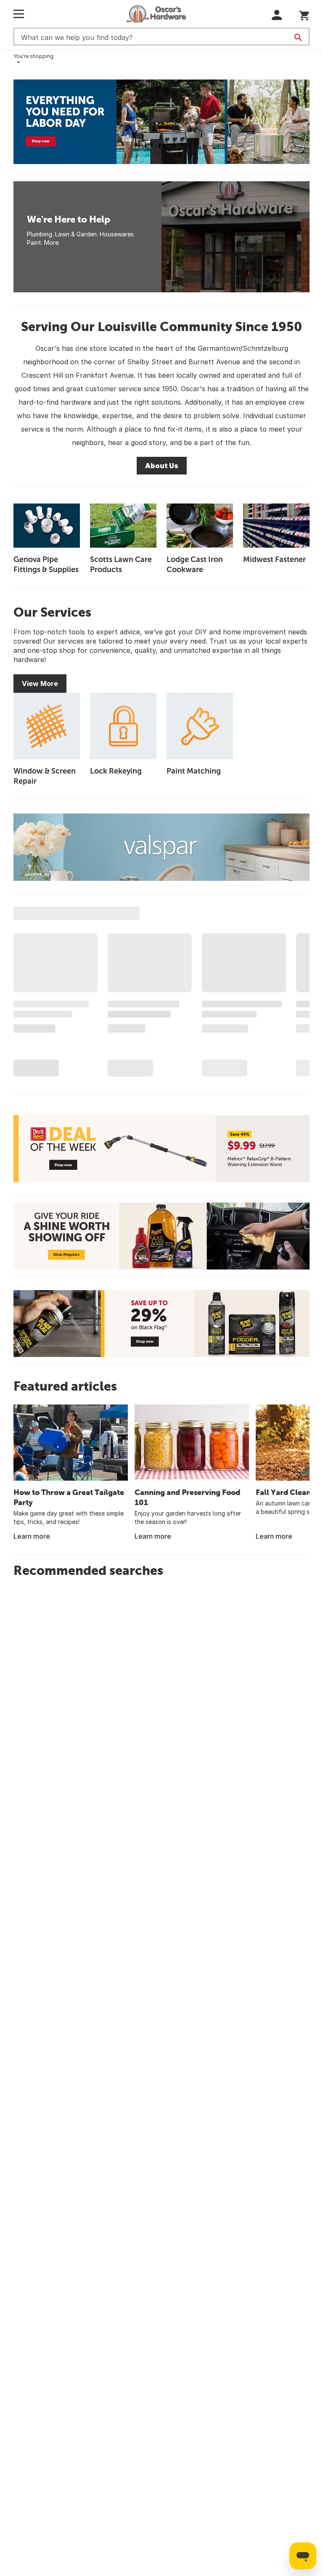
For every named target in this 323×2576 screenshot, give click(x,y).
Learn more (32, 1536)
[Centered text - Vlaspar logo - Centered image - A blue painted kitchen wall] (161, 847)
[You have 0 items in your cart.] (304, 14)
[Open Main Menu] (19, 14)
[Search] (298, 37)
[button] (277, 15)
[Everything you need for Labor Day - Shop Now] (161, 122)
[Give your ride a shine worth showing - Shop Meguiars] (161, 1236)
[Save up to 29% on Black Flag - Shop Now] (161, 1324)
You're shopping (33, 56)
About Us (162, 466)
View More (40, 684)
